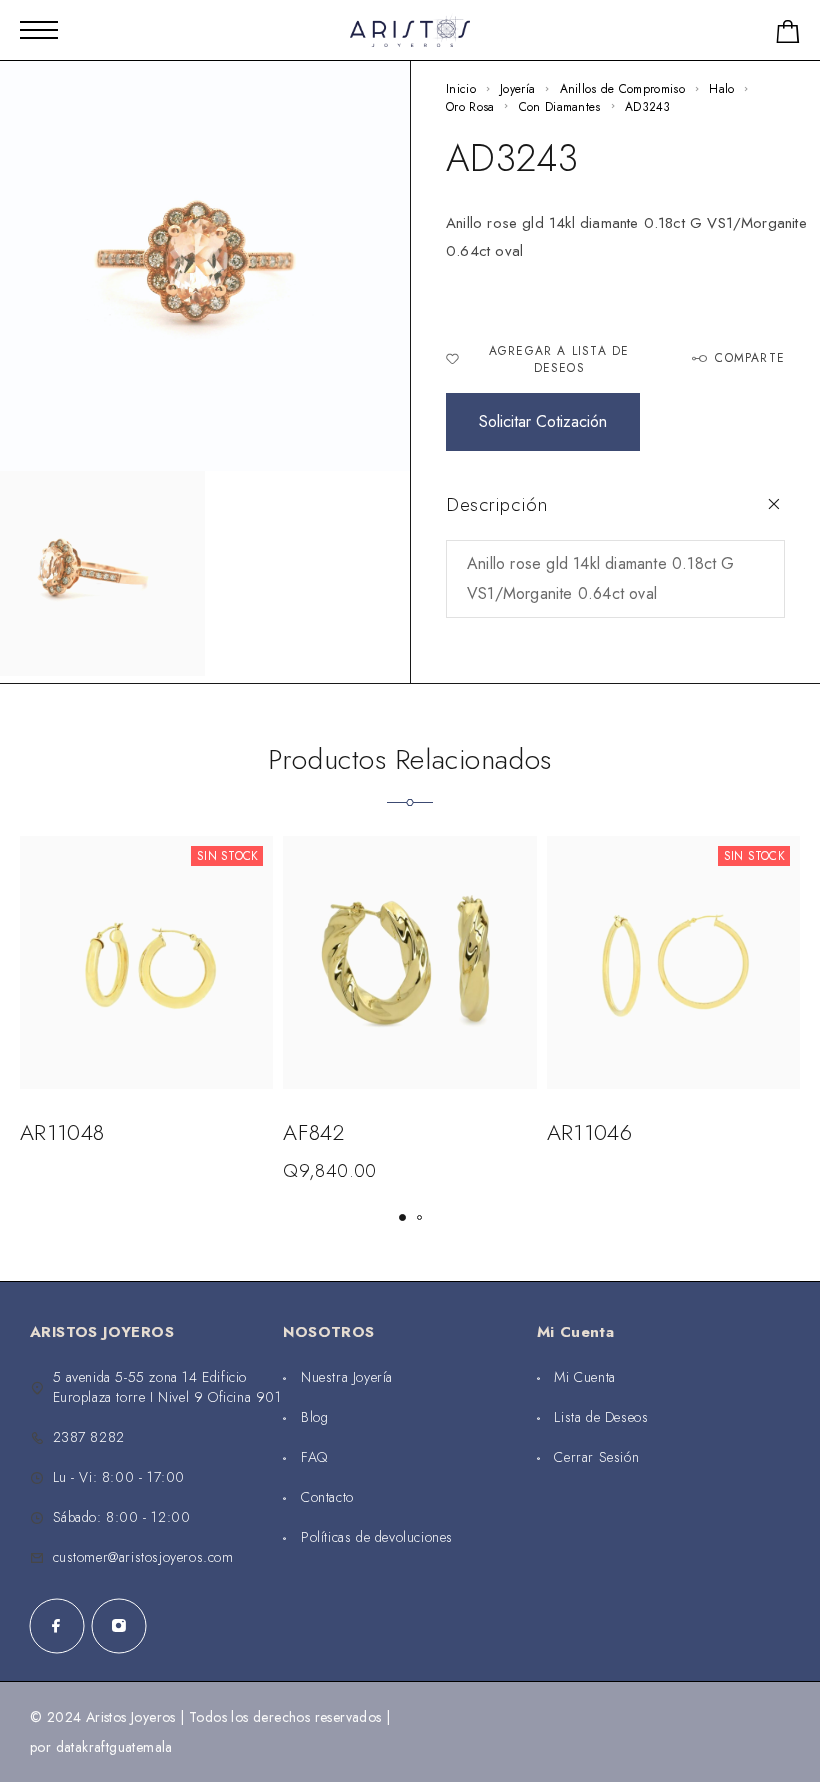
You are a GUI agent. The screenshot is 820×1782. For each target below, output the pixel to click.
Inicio (461, 89)
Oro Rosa (470, 107)
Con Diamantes (560, 107)
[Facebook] (57, 1626)
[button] (402, 1217)
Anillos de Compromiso (622, 89)
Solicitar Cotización (543, 421)
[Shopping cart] (788, 35)
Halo (721, 89)
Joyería (517, 89)
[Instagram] (119, 1626)
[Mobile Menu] (39, 30)
